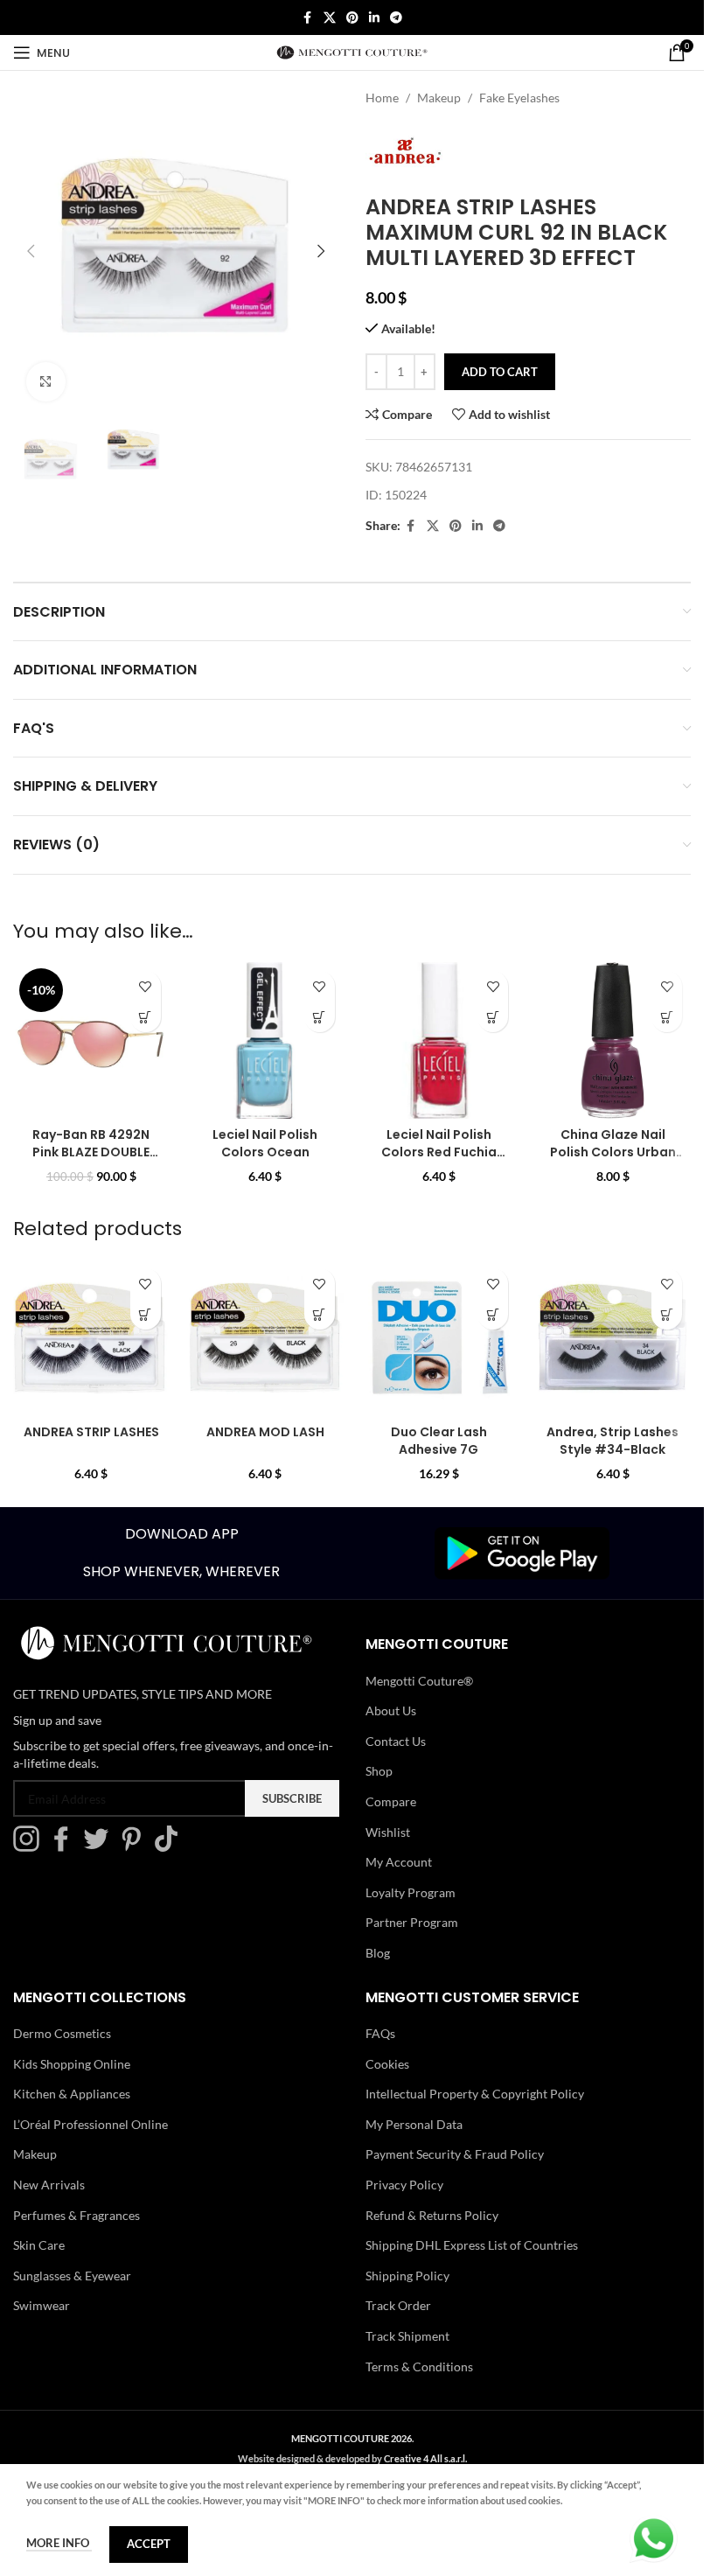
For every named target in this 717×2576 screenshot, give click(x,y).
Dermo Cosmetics (62, 2033)
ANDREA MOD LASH (265, 1432)
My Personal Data (414, 2124)
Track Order (398, 2305)
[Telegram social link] (396, 18)
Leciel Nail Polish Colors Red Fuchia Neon (439, 1152)
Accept (149, 2544)
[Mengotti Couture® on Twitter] (101, 1847)
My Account (399, 1862)
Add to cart (500, 372)
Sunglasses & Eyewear (72, 2276)
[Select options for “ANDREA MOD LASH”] (320, 1314)
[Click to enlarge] (46, 382)
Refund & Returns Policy (432, 2215)
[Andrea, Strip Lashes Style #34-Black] (613, 1338)
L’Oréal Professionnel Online (90, 2124)
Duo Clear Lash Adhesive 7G (439, 1441)
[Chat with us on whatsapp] (654, 2537)
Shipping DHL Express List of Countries (472, 2245)
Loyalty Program (411, 1892)
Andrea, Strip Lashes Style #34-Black (613, 1441)
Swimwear (42, 2305)
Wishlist (388, 1832)
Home (382, 98)
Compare (391, 1801)
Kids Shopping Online (72, 2064)
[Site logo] (352, 51)
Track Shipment (407, 2336)
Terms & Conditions (419, 2367)
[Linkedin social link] (374, 18)
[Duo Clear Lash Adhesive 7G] (439, 1338)
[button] (31, 251)
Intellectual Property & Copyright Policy (475, 2094)
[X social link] (330, 18)
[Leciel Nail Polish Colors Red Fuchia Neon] (439, 1040)
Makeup (439, 98)
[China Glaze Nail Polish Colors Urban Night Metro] (613, 1040)
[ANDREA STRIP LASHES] (91, 1338)
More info (59, 2543)
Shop (379, 1771)
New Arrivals (49, 2185)
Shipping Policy (407, 2276)
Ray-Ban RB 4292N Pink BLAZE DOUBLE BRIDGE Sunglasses (91, 1152)
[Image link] (522, 1551)
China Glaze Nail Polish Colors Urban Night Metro (613, 1152)
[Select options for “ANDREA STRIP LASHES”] (146, 1314)
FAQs (380, 2033)
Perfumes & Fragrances (77, 2215)
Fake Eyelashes (519, 98)
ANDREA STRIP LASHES (91, 1432)
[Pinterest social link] (352, 18)
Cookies (387, 2064)
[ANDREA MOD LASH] (265, 1338)
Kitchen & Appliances (72, 2094)
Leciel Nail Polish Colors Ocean (265, 1143)
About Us (391, 1710)
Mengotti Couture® (419, 1681)
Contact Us (396, 1741)
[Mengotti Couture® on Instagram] (31, 1847)
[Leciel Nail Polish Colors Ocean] (265, 1040)
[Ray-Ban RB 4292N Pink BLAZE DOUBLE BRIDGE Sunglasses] (91, 1040)
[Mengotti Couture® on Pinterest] (136, 1847)
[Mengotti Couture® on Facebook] (66, 1847)
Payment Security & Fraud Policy (455, 2154)
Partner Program (412, 1922)
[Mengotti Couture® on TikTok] (171, 1847)
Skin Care (39, 2245)
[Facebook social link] (308, 18)
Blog (378, 1953)
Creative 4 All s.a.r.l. (425, 2458)
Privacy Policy (404, 2185)
